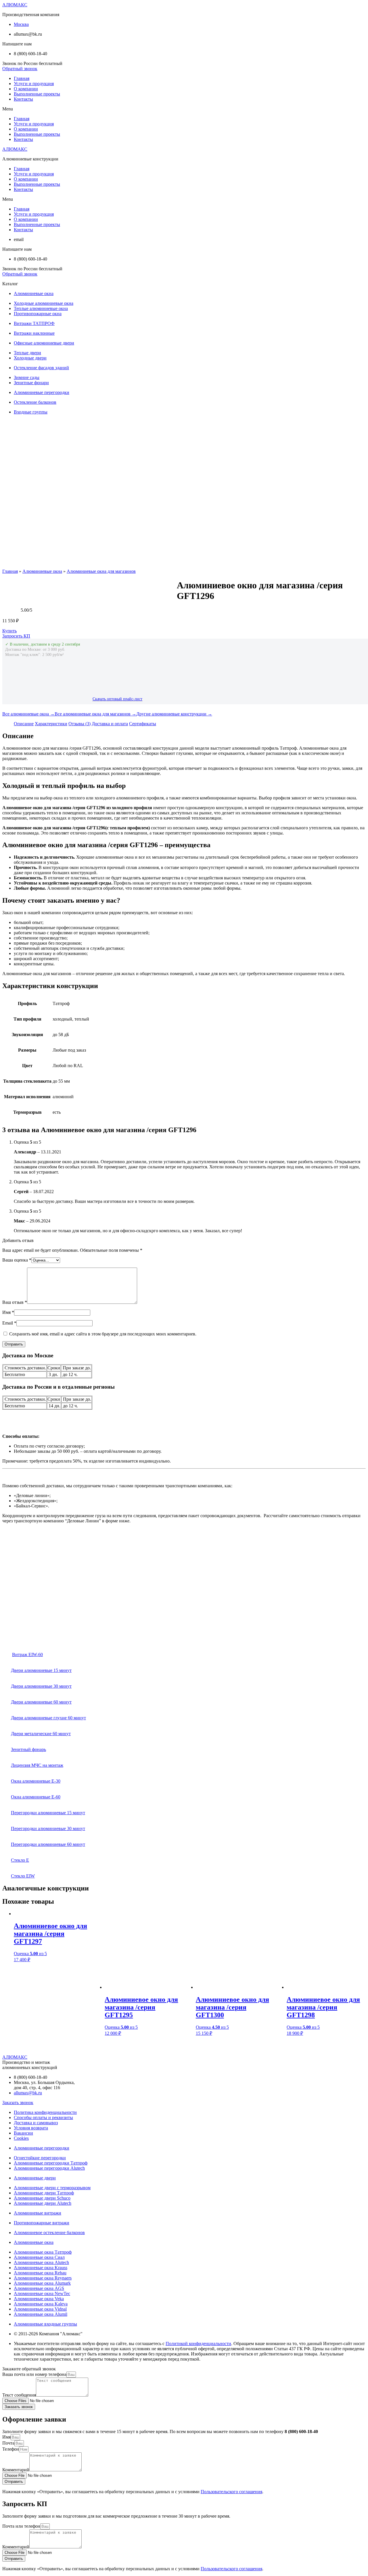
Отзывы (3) (79, 724)
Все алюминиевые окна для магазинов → (95, 714)
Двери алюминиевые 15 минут (41, 1670)
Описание (24, 724)
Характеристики (51, 724)
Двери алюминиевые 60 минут (41, 1702)
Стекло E (20, 1860)
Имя (8, 1312)
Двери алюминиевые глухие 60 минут (48, 1718)
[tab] (24, 724)
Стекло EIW (23, 1876)
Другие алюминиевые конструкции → (174, 714)
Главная (22, 78)
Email (9, 1323)
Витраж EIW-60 (27, 1655)
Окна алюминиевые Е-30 (36, 1781)
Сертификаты (143, 724)
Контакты (23, 99)
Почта (8, 2443)
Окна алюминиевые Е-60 (36, 1797)
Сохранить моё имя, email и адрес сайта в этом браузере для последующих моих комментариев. (103, 1334)
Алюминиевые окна (42, 571)
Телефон (11, 2449)
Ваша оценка (17, 1260)
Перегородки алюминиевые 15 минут (48, 1813)
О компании (26, 89)
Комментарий (16, 2470)
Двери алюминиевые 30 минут (41, 1686)
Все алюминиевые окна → (28, 714)
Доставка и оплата (110, 724)
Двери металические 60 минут (41, 1734)
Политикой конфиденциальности (198, 2344)
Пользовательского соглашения (231, 2492)
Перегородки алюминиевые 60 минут (48, 1844)
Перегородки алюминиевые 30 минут (48, 1828)
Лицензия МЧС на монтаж (37, 1765)
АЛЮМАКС (15, 5)
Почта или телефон (21, 2526)
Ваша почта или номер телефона (34, 2374)
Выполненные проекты (37, 94)
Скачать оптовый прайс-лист (117, 699)
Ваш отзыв (15, 1302)
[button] (20, 69)
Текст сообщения (19, 2395)
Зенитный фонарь (28, 1749)
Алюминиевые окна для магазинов (101, 571)
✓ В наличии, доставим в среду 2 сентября (43, 644)
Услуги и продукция (34, 84)
